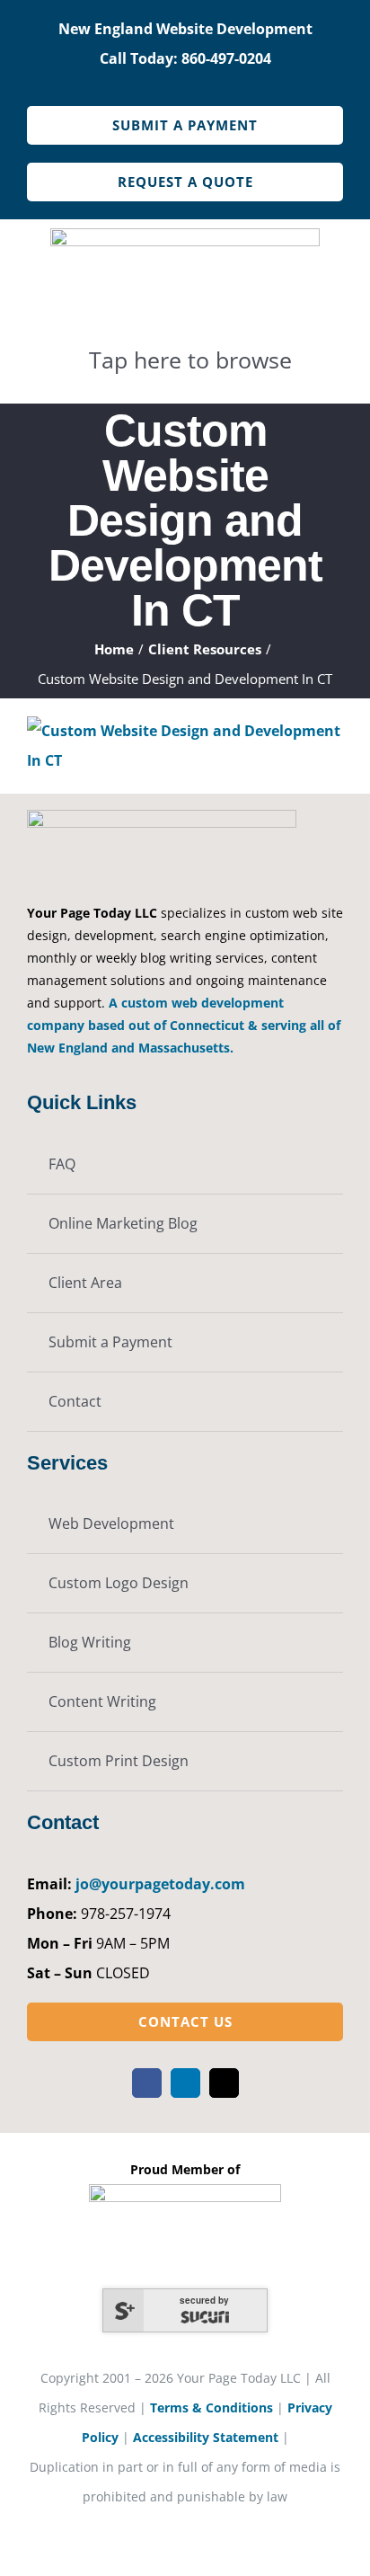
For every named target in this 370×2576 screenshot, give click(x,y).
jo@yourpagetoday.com (160, 1884)
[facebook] (147, 2083)
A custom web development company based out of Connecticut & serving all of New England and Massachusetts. (184, 1025)
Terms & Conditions (211, 2407)
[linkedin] (185, 2083)
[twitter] (224, 2083)
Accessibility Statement (206, 2437)
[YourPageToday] (185, 235)
